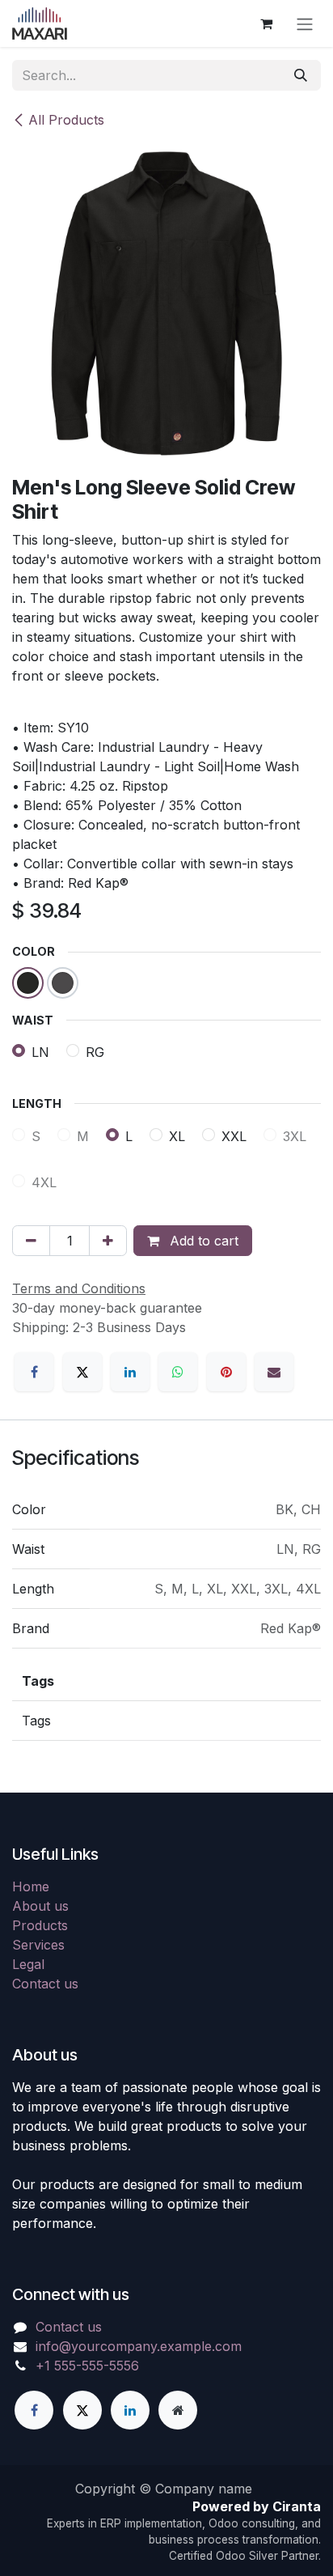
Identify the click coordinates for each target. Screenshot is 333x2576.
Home (31, 1886)
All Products (66, 120)
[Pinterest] (226, 1372)
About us (40, 1906)
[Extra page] (178, 2410)
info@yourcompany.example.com (139, 2346)
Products (40, 1925)
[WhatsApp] (178, 1372)
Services (38, 1945)
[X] (82, 1372)
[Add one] (108, 1241)
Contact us (45, 1984)
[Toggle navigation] (305, 23)
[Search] (301, 75)
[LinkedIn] (130, 1372)
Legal (28, 1964)
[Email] (274, 1372)
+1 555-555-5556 (87, 2366)
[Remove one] (31, 1241)
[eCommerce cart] (266, 23)
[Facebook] (34, 1372)
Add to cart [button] (202, 1241)
